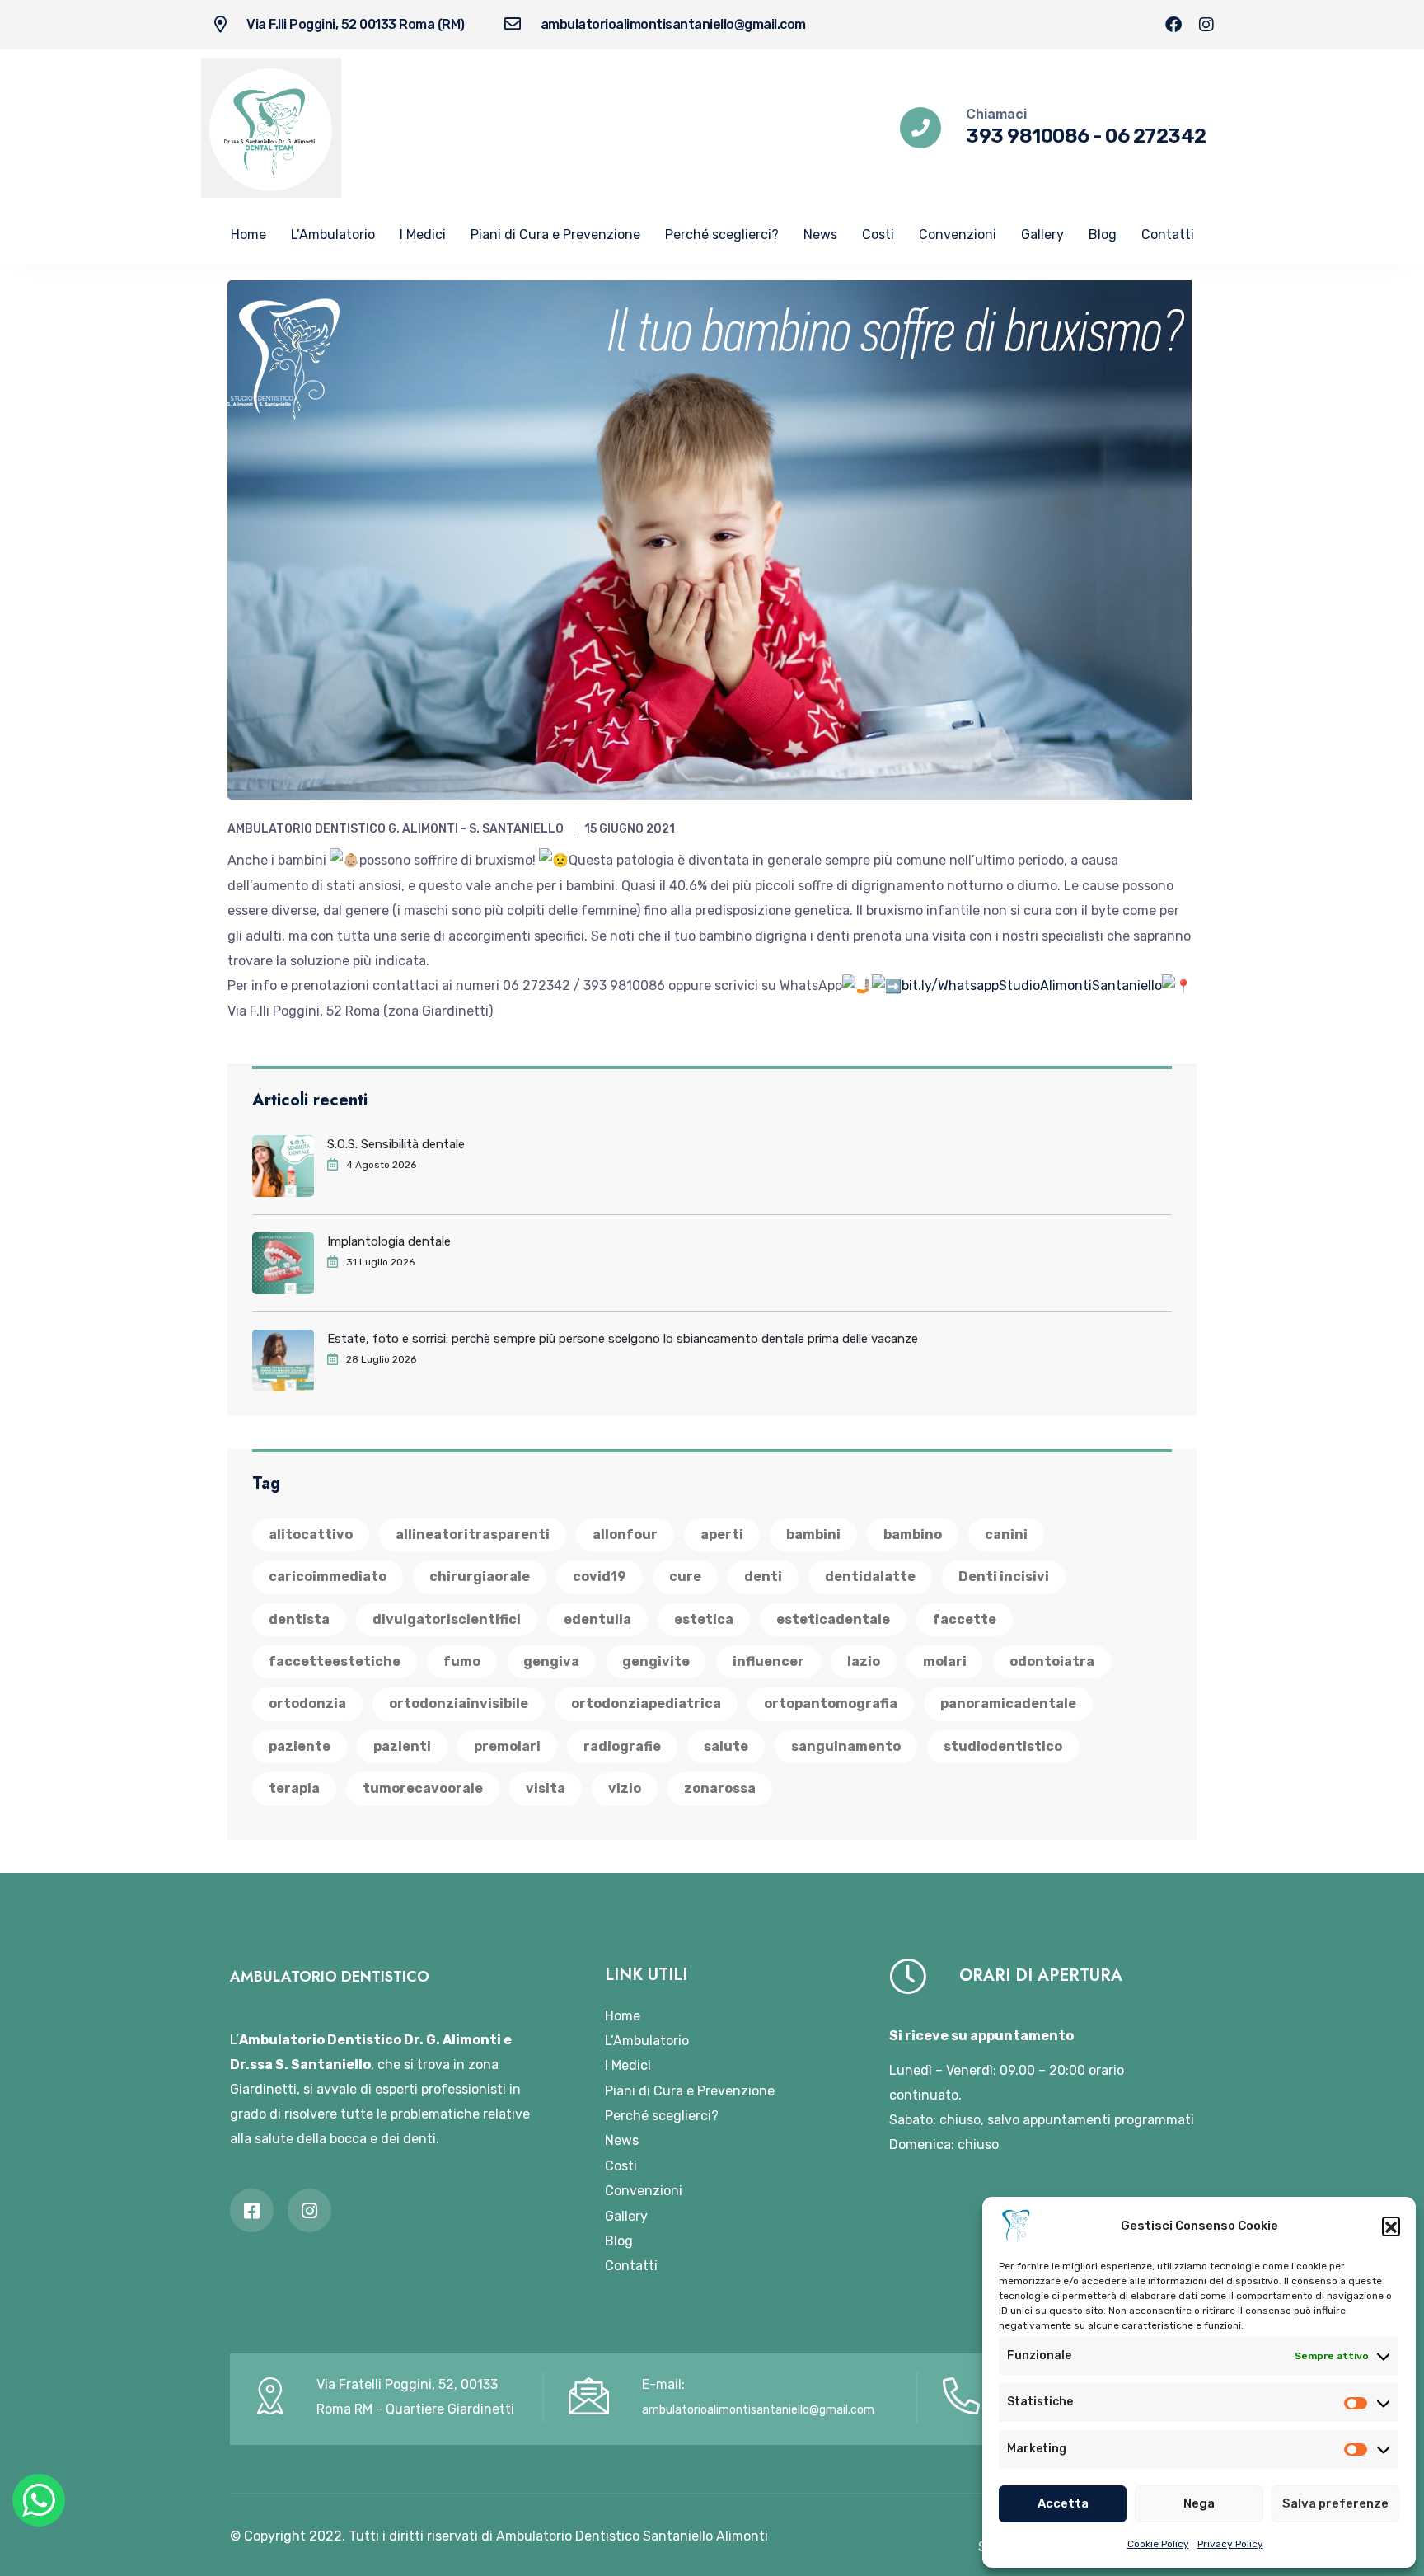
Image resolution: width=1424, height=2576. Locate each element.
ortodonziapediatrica (646, 1703)
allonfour (625, 1534)
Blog (1103, 235)
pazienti (402, 1746)
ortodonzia (307, 1703)
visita (546, 1788)
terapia (294, 1788)
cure (685, 1577)
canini (1006, 1534)
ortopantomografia (831, 1703)
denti (763, 1577)
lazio (864, 1661)
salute (726, 1746)
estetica (704, 1619)
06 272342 (1156, 136)
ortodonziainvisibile (459, 1703)
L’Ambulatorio (333, 235)
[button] (1391, 2226)
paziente (300, 1746)
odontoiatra (1052, 1661)
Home (248, 235)
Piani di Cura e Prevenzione (555, 235)
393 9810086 (1028, 136)
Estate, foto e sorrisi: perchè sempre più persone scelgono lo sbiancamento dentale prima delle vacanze (623, 1339)
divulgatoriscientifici (447, 1619)
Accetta (1063, 2503)
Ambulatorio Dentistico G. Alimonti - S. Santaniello (396, 829)
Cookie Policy (1158, 2544)
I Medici (423, 235)
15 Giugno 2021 (630, 829)
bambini (813, 1534)
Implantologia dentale (389, 1241)
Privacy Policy (1230, 2544)
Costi (878, 235)
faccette (965, 1619)
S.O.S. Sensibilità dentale (396, 1144)
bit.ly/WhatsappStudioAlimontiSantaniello (1032, 985)
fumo (462, 1661)
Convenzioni (958, 235)
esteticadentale (833, 1619)
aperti (722, 1534)
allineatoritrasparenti (473, 1534)
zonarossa (720, 1788)
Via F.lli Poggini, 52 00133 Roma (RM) (356, 24)
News (820, 235)
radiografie (622, 1746)
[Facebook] (1173, 25)
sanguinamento (846, 1746)
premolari (507, 1746)
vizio (625, 1788)
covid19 (600, 1577)
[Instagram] (1206, 25)
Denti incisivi (1004, 1577)
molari (945, 1661)
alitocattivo (311, 1534)
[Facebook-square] (252, 2210)
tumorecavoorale (423, 1788)
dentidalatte (870, 1577)
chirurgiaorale (480, 1577)
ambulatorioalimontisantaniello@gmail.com (673, 24)
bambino (913, 1534)
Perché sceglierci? (722, 235)
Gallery (1042, 235)
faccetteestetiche (335, 1661)
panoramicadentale (1008, 1703)
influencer (768, 1661)
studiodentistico (1003, 1746)
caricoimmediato (328, 1577)
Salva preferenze (1335, 2503)
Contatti (1168, 235)
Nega (1199, 2503)
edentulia (597, 1619)
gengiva (551, 1661)
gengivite (656, 1661)
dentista (299, 1619)
